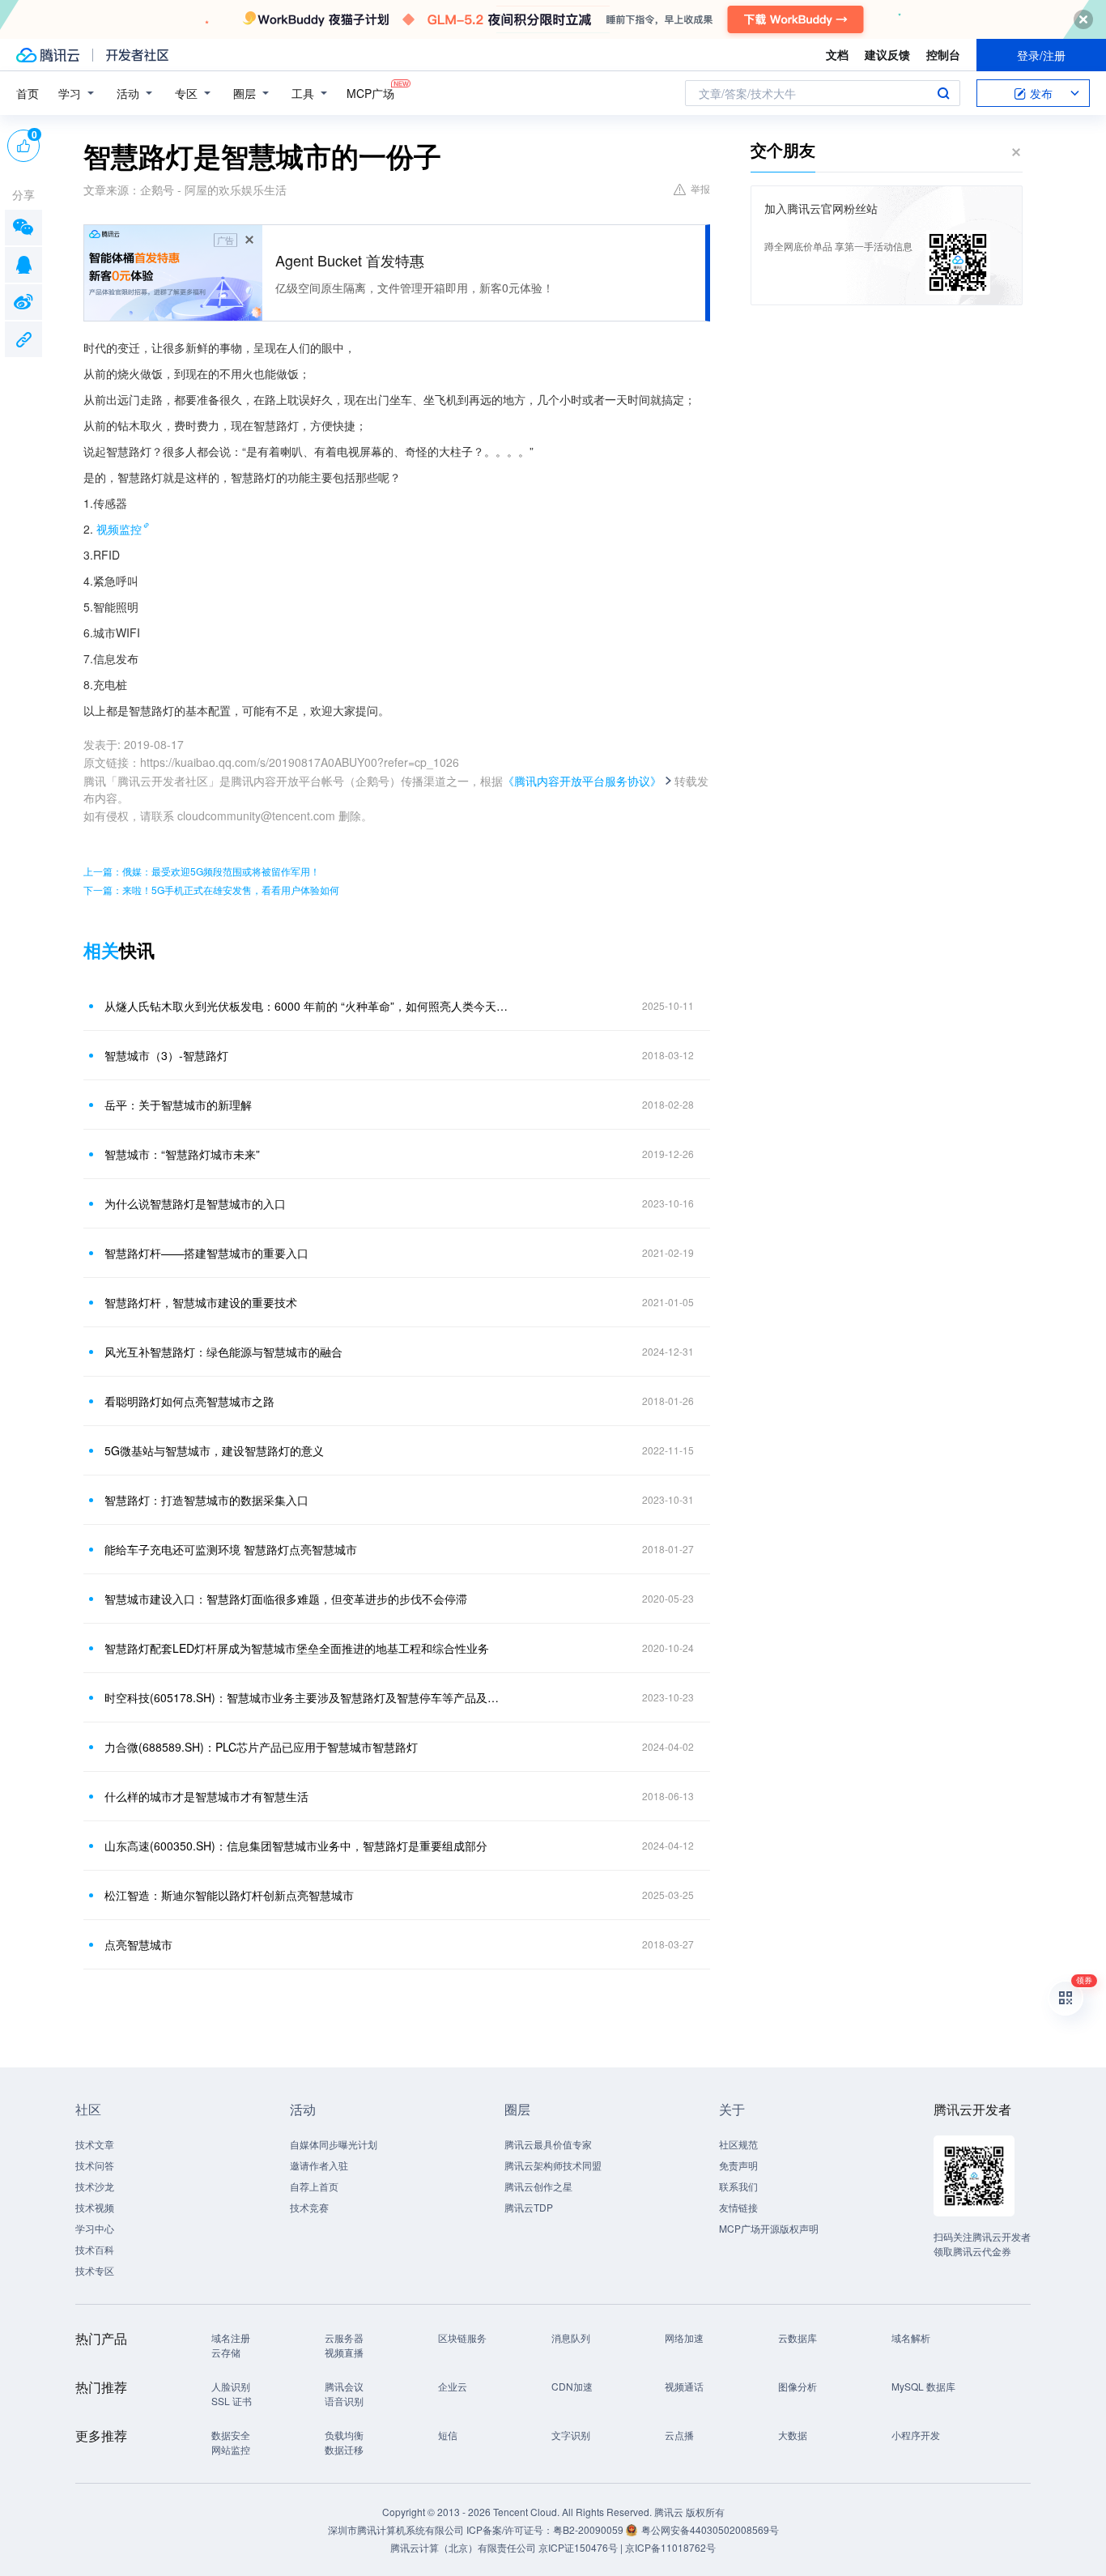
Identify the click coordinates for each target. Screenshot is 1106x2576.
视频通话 (684, 2386)
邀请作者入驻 (319, 2165)
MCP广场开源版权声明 (769, 2228)
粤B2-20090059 (589, 2529)
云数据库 (798, 2338)
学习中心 (95, 2228)
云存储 (226, 2352)
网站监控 (231, 2449)
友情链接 (738, 2207)
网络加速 (684, 2338)
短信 (448, 2435)
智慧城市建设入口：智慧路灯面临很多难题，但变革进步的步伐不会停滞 (286, 1599)
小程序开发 (916, 2435)
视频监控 (119, 529)
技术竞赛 (309, 2207)
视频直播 (344, 2352)
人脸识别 (231, 2386)
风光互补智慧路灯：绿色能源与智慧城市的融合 (223, 1352)
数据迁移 (344, 2449)
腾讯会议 (344, 2386)
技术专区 (95, 2270)
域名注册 (231, 2338)
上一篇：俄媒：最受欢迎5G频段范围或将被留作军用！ (202, 871)
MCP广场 (370, 93)
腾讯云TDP (529, 2207)
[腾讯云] (48, 55)
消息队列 (571, 2338)
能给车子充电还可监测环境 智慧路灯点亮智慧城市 (231, 1549)
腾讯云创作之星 (538, 2186)
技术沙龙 (95, 2186)
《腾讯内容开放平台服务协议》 (582, 781)
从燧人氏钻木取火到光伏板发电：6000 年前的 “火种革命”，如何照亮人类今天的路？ (306, 1006)
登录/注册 (1041, 55)
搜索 (943, 93)
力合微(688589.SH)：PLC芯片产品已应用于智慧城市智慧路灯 (261, 1747)
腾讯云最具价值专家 (548, 2144)
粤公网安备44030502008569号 (710, 2529)
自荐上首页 (314, 2186)
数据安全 (231, 2435)
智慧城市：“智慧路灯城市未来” (182, 1154)
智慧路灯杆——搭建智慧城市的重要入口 (206, 1253)
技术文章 (95, 2144)
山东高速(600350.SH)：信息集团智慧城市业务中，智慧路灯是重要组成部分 (296, 1846)
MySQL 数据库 (923, 2386)
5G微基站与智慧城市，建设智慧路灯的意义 (214, 1450)
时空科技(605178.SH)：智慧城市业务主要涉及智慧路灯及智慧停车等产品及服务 (306, 1697)
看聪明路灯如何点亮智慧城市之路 (189, 1401)
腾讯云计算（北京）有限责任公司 (463, 2547)
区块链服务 (462, 2338)
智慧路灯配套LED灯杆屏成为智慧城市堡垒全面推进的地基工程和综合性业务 (297, 1648)
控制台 (943, 54)
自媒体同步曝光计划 (334, 2144)
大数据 (793, 2435)
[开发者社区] (137, 55)
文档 (837, 54)
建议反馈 (887, 54)
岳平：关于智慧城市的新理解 (178, 1105)
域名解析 (911, 2338)
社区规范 (738, 2144)
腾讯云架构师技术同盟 (553, 2165)
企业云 (453, 2386)
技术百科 (95, 2249)
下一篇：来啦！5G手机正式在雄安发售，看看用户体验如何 (211, 890)
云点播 (679, 2435)
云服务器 (344, 2338)
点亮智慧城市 (138, 1944)
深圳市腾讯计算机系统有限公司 (396, 2529)
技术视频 (95, 2207)
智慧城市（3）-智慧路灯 (166, 1055)
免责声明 (738, 2165)
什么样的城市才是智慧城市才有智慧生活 (206, 1796)
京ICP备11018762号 (670, 2547)
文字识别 (571, 2435)
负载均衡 (344, 2435)
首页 (28, 93)
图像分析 (798, 2386)
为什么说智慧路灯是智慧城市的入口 (195, 1203)
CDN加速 (572, 2386)
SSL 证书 (232, 2401)
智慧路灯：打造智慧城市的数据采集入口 (206, 1500)
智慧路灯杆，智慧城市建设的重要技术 (201, 1302)
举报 (700, 188)
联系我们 (738, 2186)
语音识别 (344, 2401)
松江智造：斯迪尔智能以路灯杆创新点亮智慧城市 (229, 1895)
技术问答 (95, 2165)
